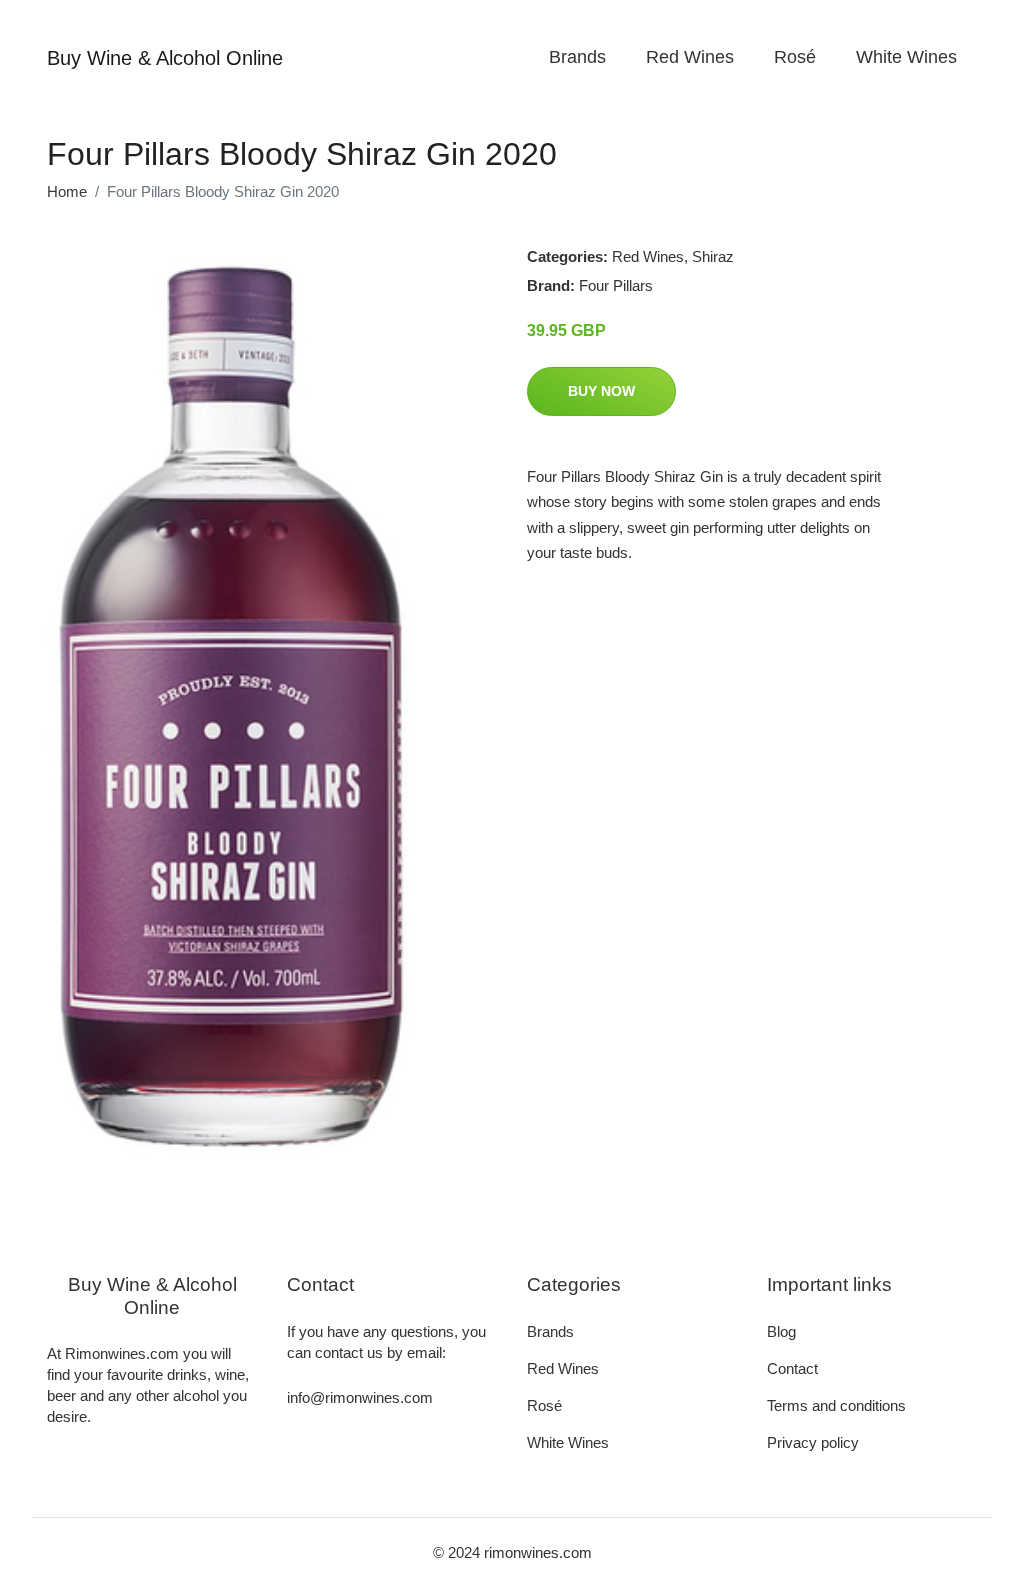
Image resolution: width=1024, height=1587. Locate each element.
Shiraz (713, 256)
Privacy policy (813, 1442)
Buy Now (601, 391)
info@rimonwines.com (360, 1397)
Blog (781, 1331)
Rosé (795, 57)
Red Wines (690, 57)
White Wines (906, 57)
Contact (792, 1368)
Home (67, 191)
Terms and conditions (836, 1405)
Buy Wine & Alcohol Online (165, 58)
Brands (577, 57)
